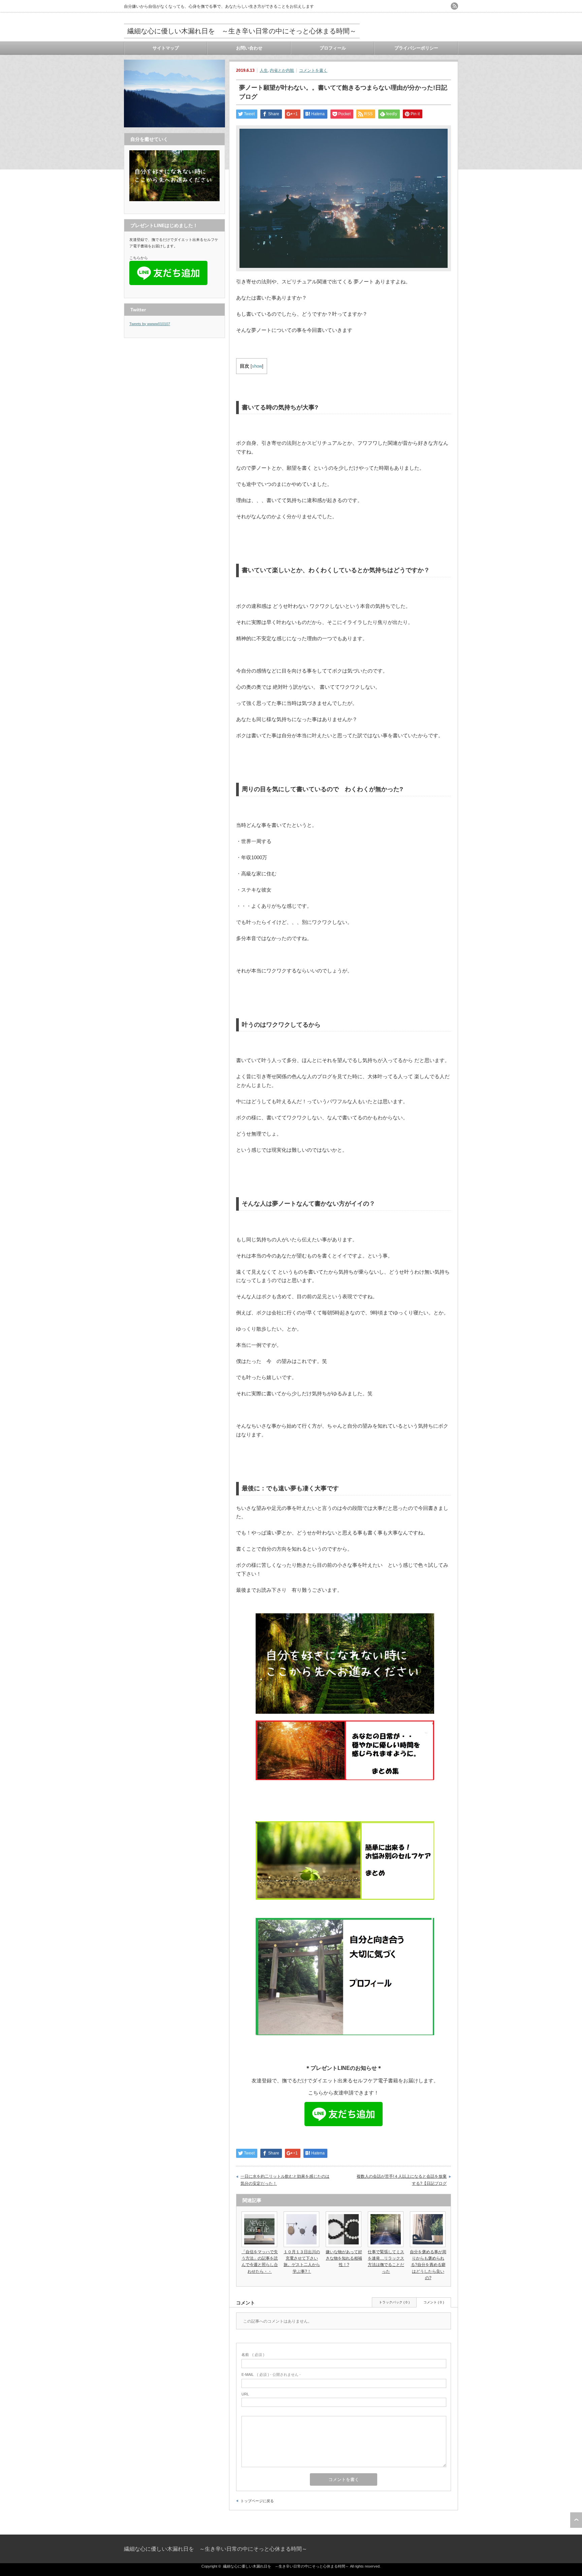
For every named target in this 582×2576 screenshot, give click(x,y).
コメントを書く (313, 70)
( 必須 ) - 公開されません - (271, 2375)
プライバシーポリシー (416, 48)
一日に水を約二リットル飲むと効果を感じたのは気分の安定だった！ (285, 2180)
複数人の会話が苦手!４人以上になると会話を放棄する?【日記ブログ (402, 2180)
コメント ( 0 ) (434, 2302)
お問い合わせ (249, 48)
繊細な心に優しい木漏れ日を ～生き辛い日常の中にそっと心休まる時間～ (242, 31)
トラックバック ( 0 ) (394, 2302)
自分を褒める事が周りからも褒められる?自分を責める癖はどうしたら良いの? (428, 2265)
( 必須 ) (253, 2355)
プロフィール (333, 48)
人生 (264, 70)
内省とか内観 (282, 70)
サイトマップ (166, 48)
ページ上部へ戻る (576, 2520)
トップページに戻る (257, 2501)
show (257, 366)
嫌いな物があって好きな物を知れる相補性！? (344, 2258)
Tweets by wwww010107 (150, 324)
